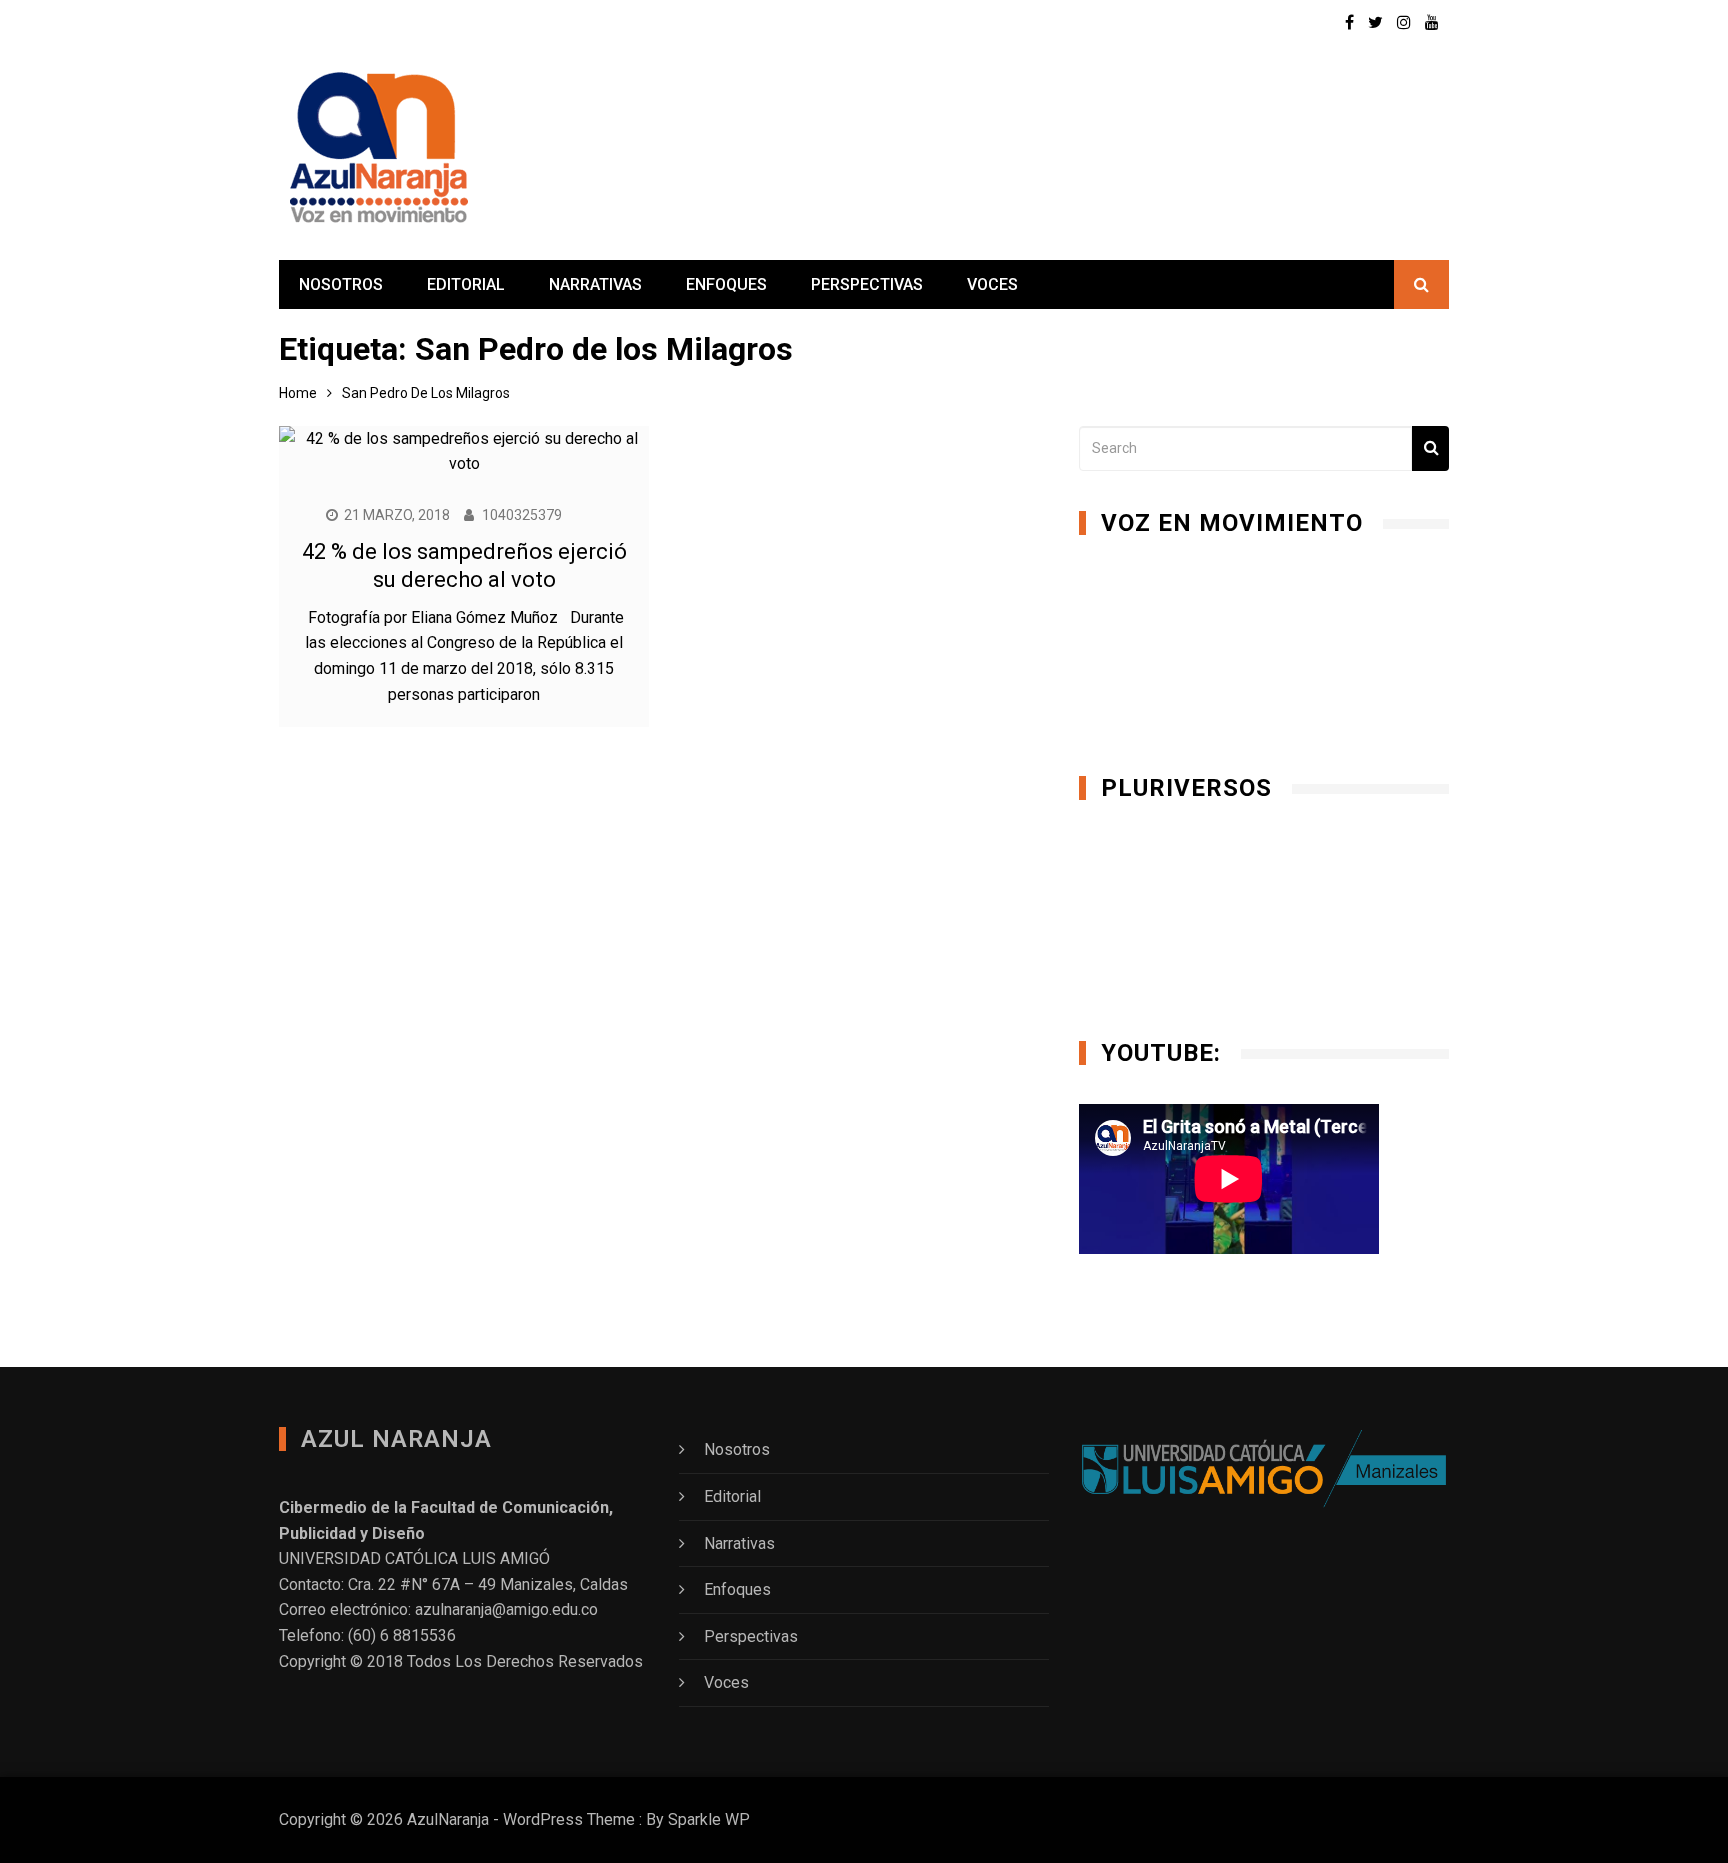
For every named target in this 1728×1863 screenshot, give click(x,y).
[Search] (1430, 448)
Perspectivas (867, 284)
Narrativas (595, 284)
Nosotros (341, 284)
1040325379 (522, 515)
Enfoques (726, 284)
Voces (992, 284)
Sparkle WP (709, 1819)
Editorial (466, 284)
